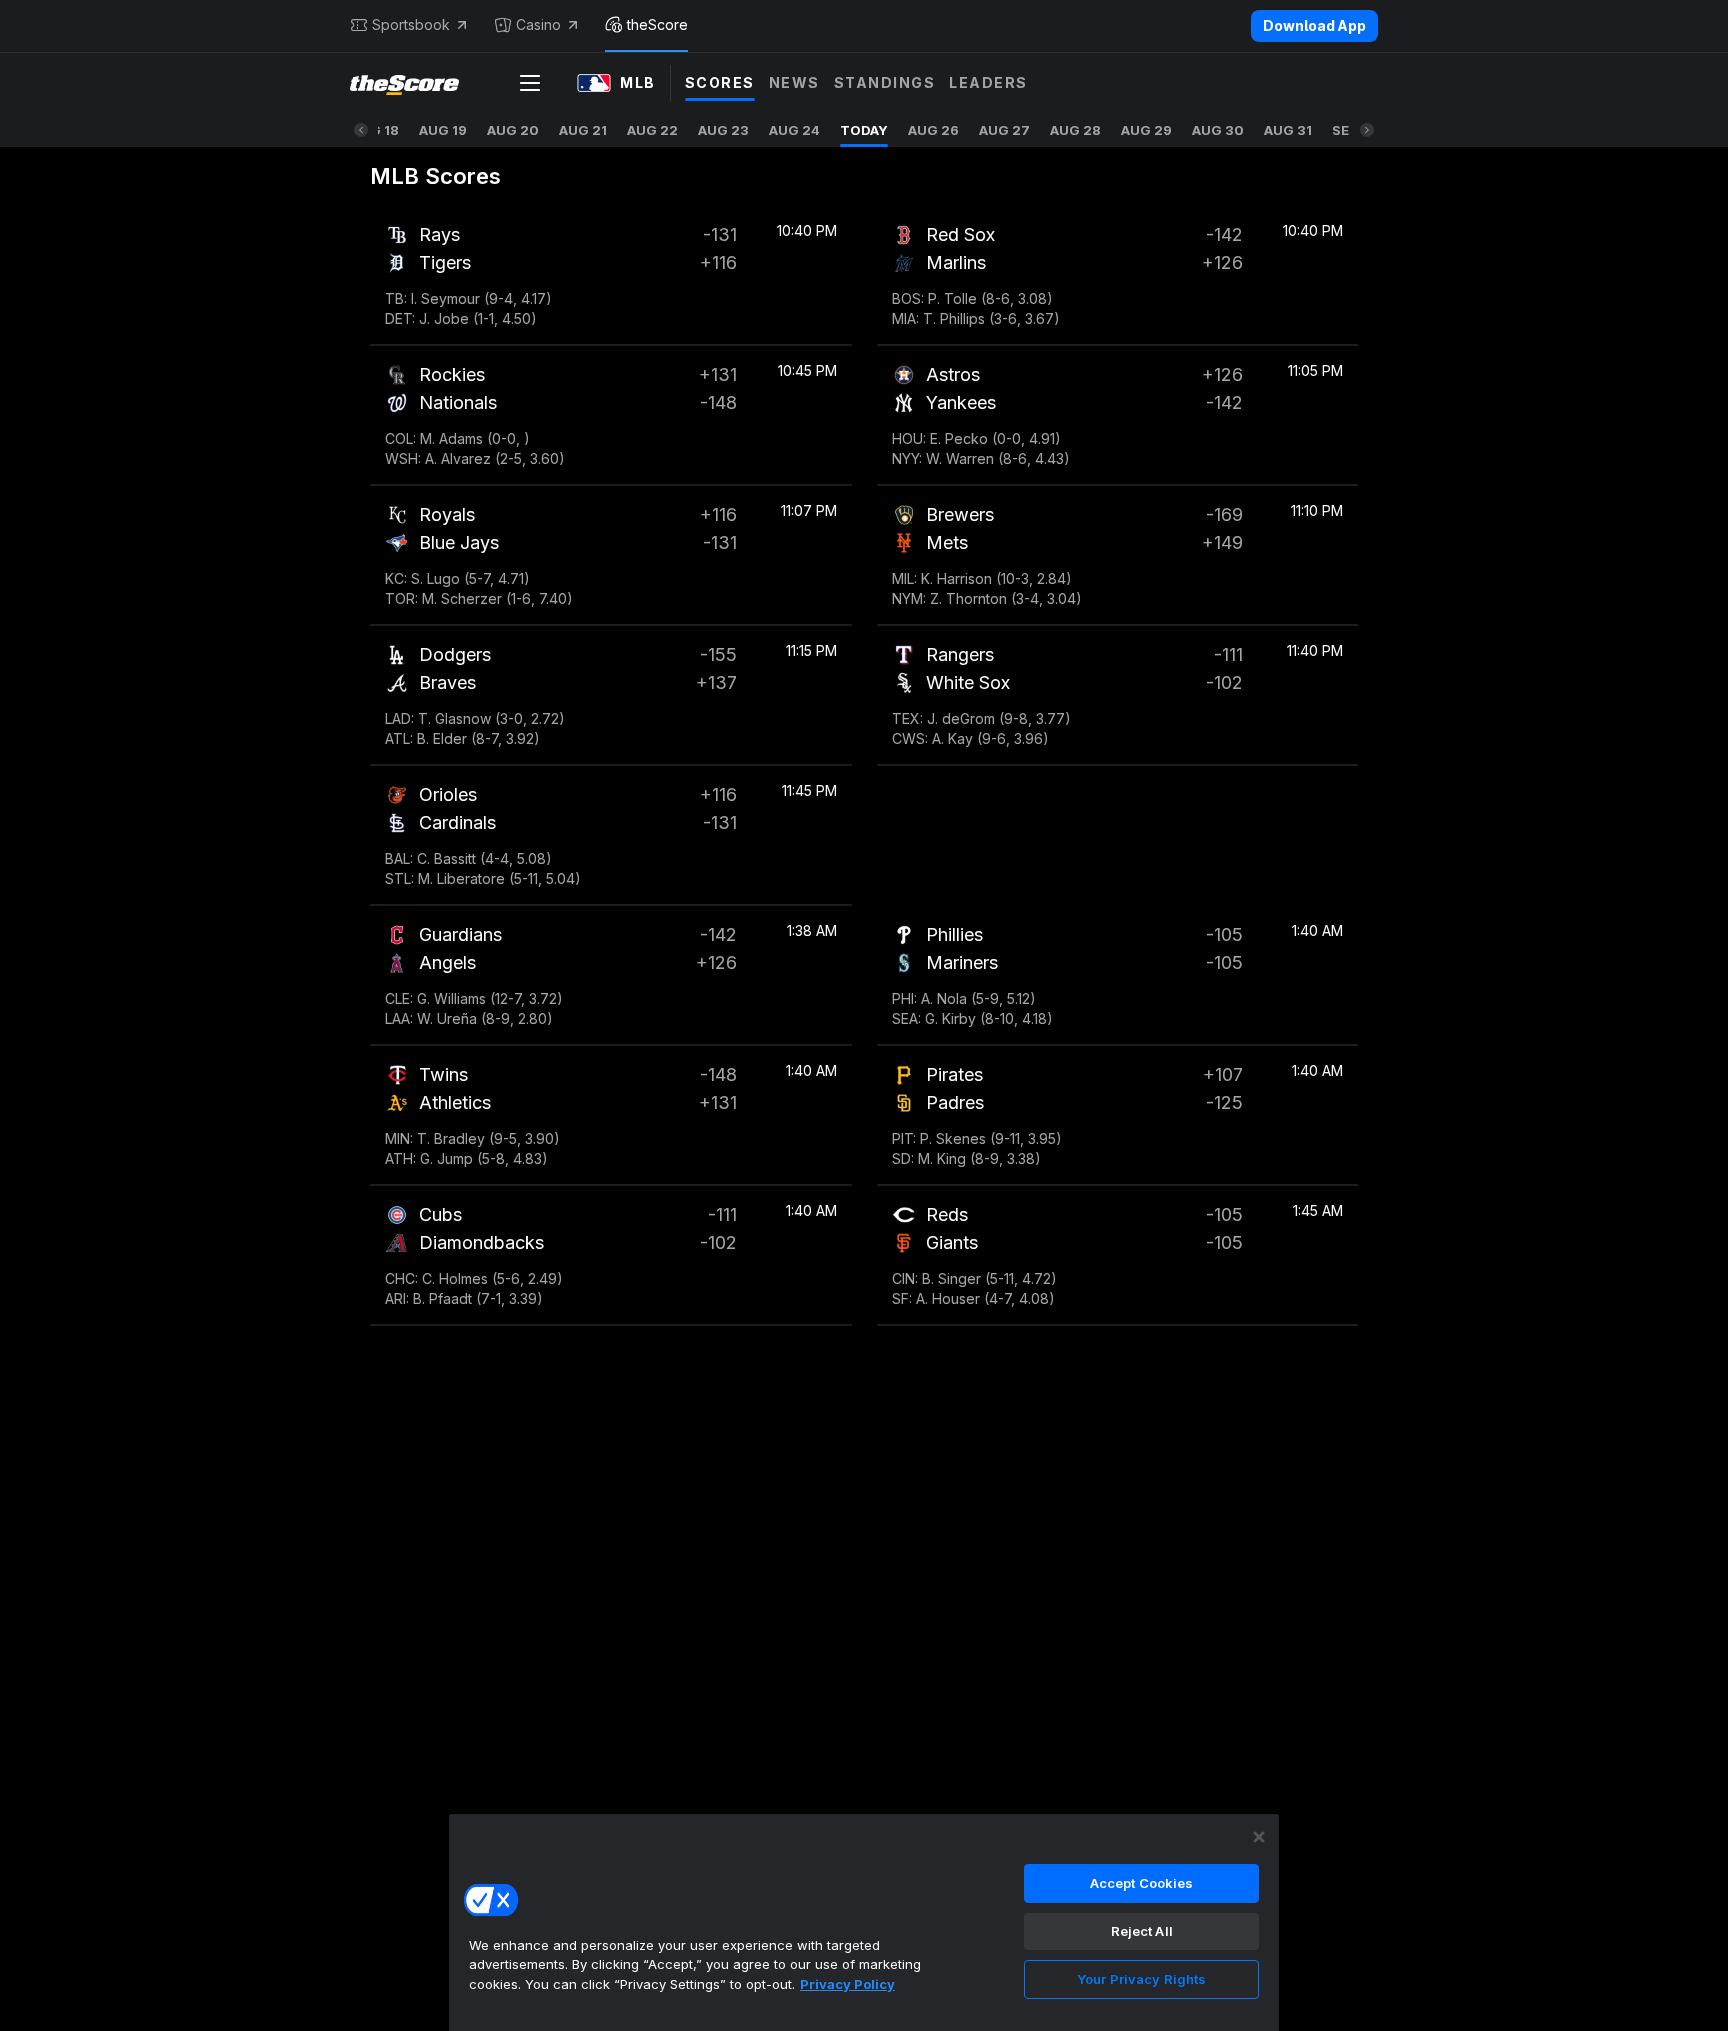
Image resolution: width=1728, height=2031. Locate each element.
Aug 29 (1146, 130)
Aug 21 (583, 130)
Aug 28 (1075, 130)
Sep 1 (1349, 130)
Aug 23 (723, 130)
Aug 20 (513, 130)
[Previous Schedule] (361, 130)
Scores (720, 82)
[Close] (1259, 1837)
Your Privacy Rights (1141, 1979)
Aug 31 (1288, 130)
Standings (885, 82)
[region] (864, 1922)
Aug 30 (1218, 130)
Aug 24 (794, 130)
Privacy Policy (847, 1984)
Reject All (1142, 1931)
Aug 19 (443, 130)
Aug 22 (652, 130)
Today (864, 130)
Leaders (988, 82)
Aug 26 (933, 130)
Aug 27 (1004, 130)
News (794, 82)
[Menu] (530, 83)
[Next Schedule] (1367, 130)
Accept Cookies (1142, 1883)
